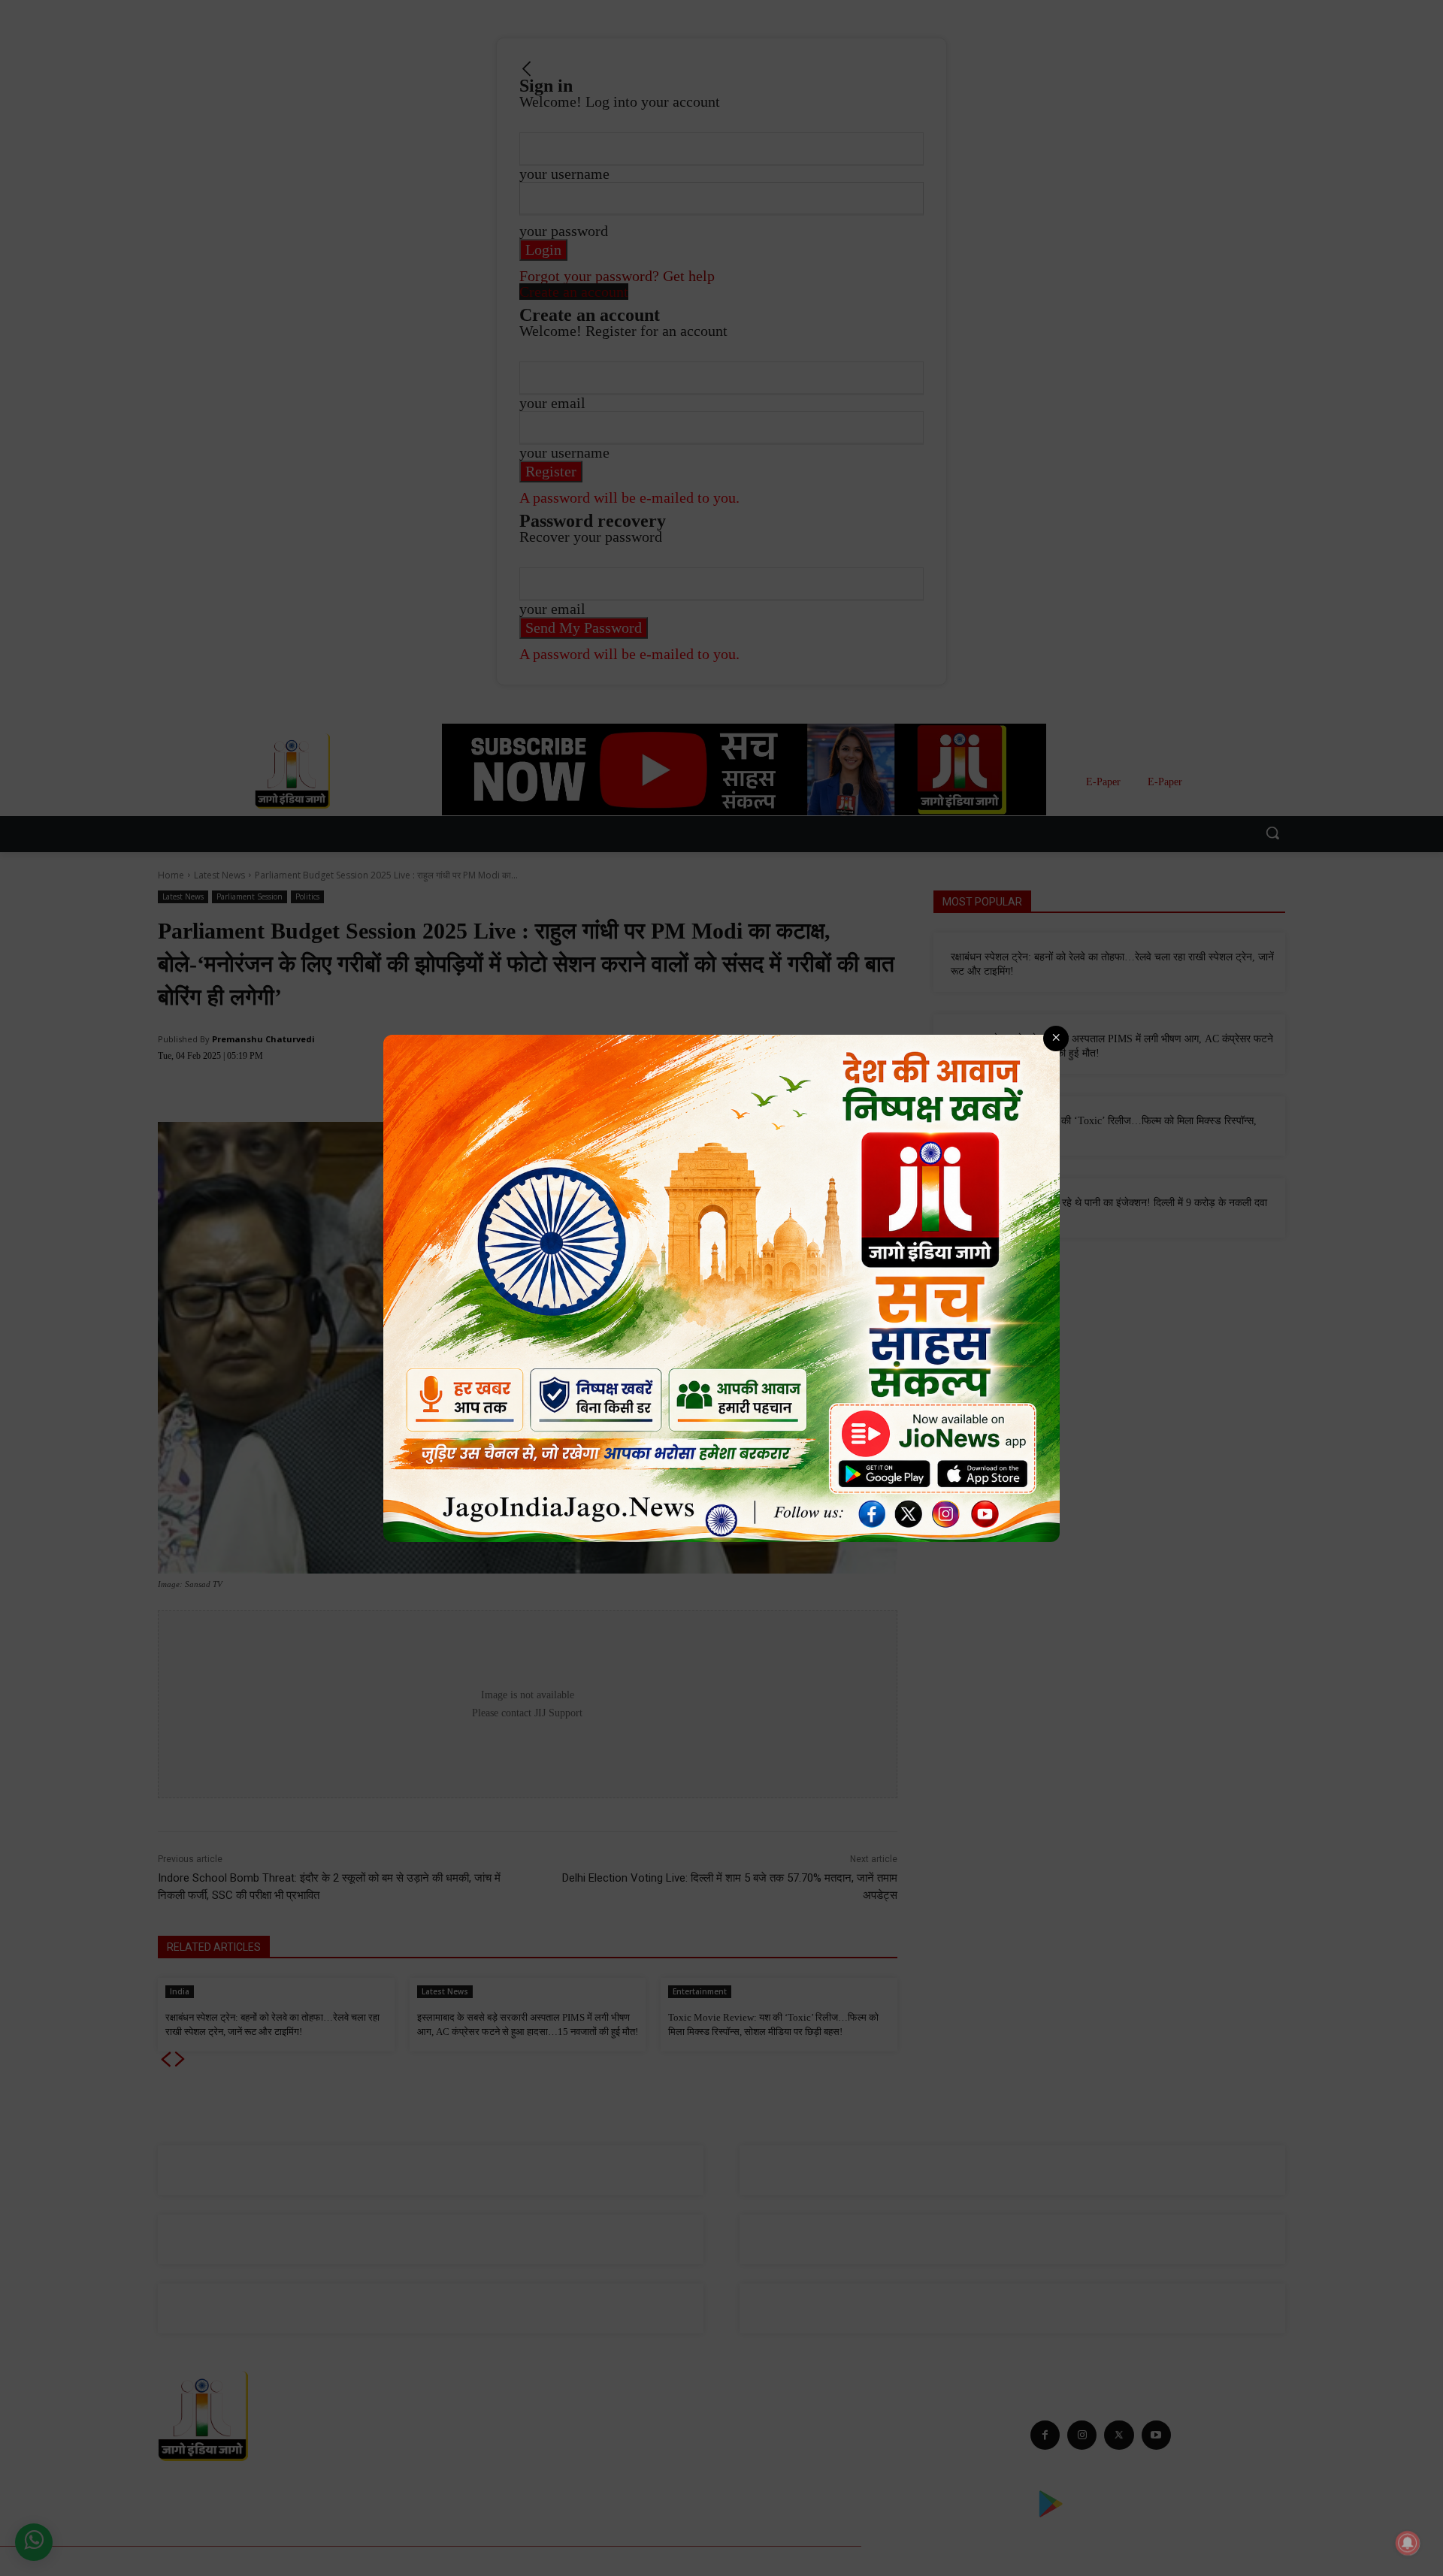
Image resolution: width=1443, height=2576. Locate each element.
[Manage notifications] (1408, 2543)
